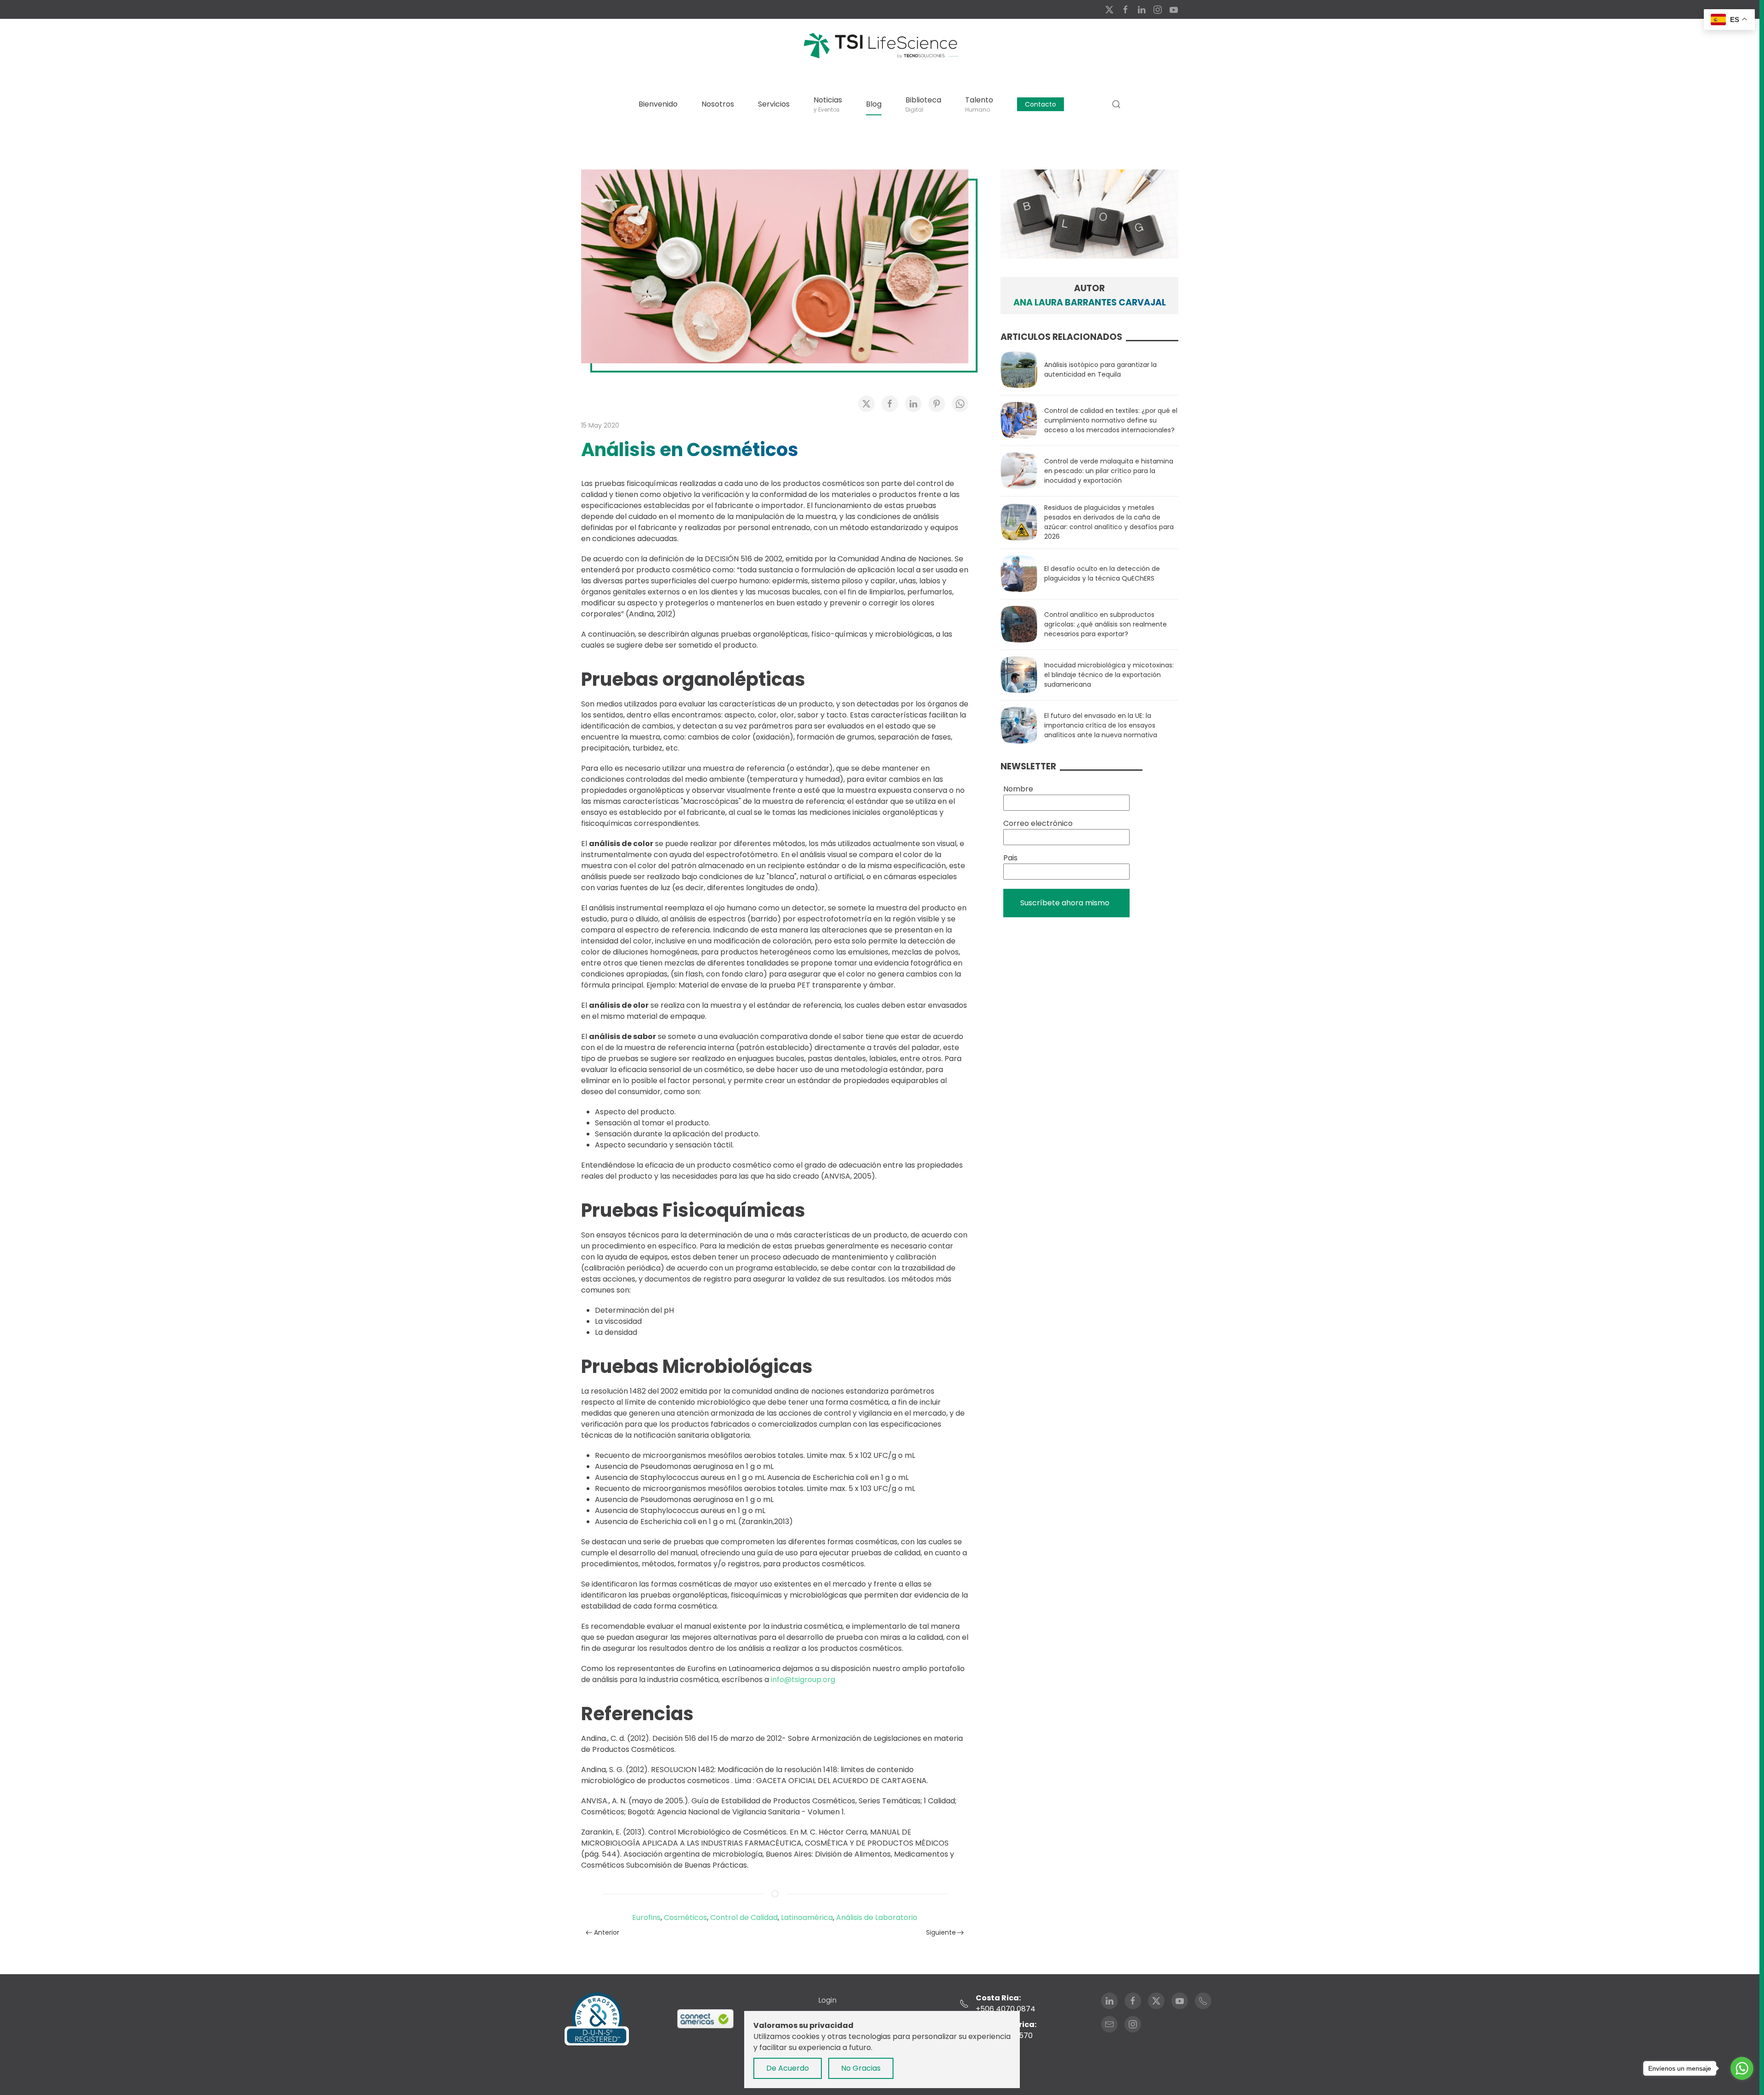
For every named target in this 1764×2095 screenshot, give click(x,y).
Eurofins (646, 1917)
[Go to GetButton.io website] (1742, 2086)
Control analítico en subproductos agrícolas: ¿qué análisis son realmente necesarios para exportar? (1105, 624)
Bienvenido (658, 104)
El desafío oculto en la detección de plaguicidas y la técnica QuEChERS (1102, 573)
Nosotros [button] (718, 104)
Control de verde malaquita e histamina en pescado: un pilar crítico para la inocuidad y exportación (1109, 471)
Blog (874, 104)
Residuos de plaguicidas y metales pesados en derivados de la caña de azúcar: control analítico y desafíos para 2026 (1109, 522)
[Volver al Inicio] (880, 45)
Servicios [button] (774, 104)
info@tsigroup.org (803, 1680)
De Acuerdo (788, 2068)
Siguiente (941, 1932)
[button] (1116, 104)
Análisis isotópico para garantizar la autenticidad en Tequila (1100, 370)
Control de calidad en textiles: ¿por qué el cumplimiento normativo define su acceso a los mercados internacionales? (1111, 420)
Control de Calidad (744, 1917)
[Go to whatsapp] (1742, 2068)
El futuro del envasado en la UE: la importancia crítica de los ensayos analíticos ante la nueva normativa (1101, 725)
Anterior (607, 1932)
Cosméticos (685, 1917)
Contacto (1040, 104)
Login (827, 2000)
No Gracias (861, 2068)
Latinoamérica (807, 1917)
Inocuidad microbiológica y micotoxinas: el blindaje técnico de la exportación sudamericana (1109, 675)
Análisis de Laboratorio (877, 1917)
